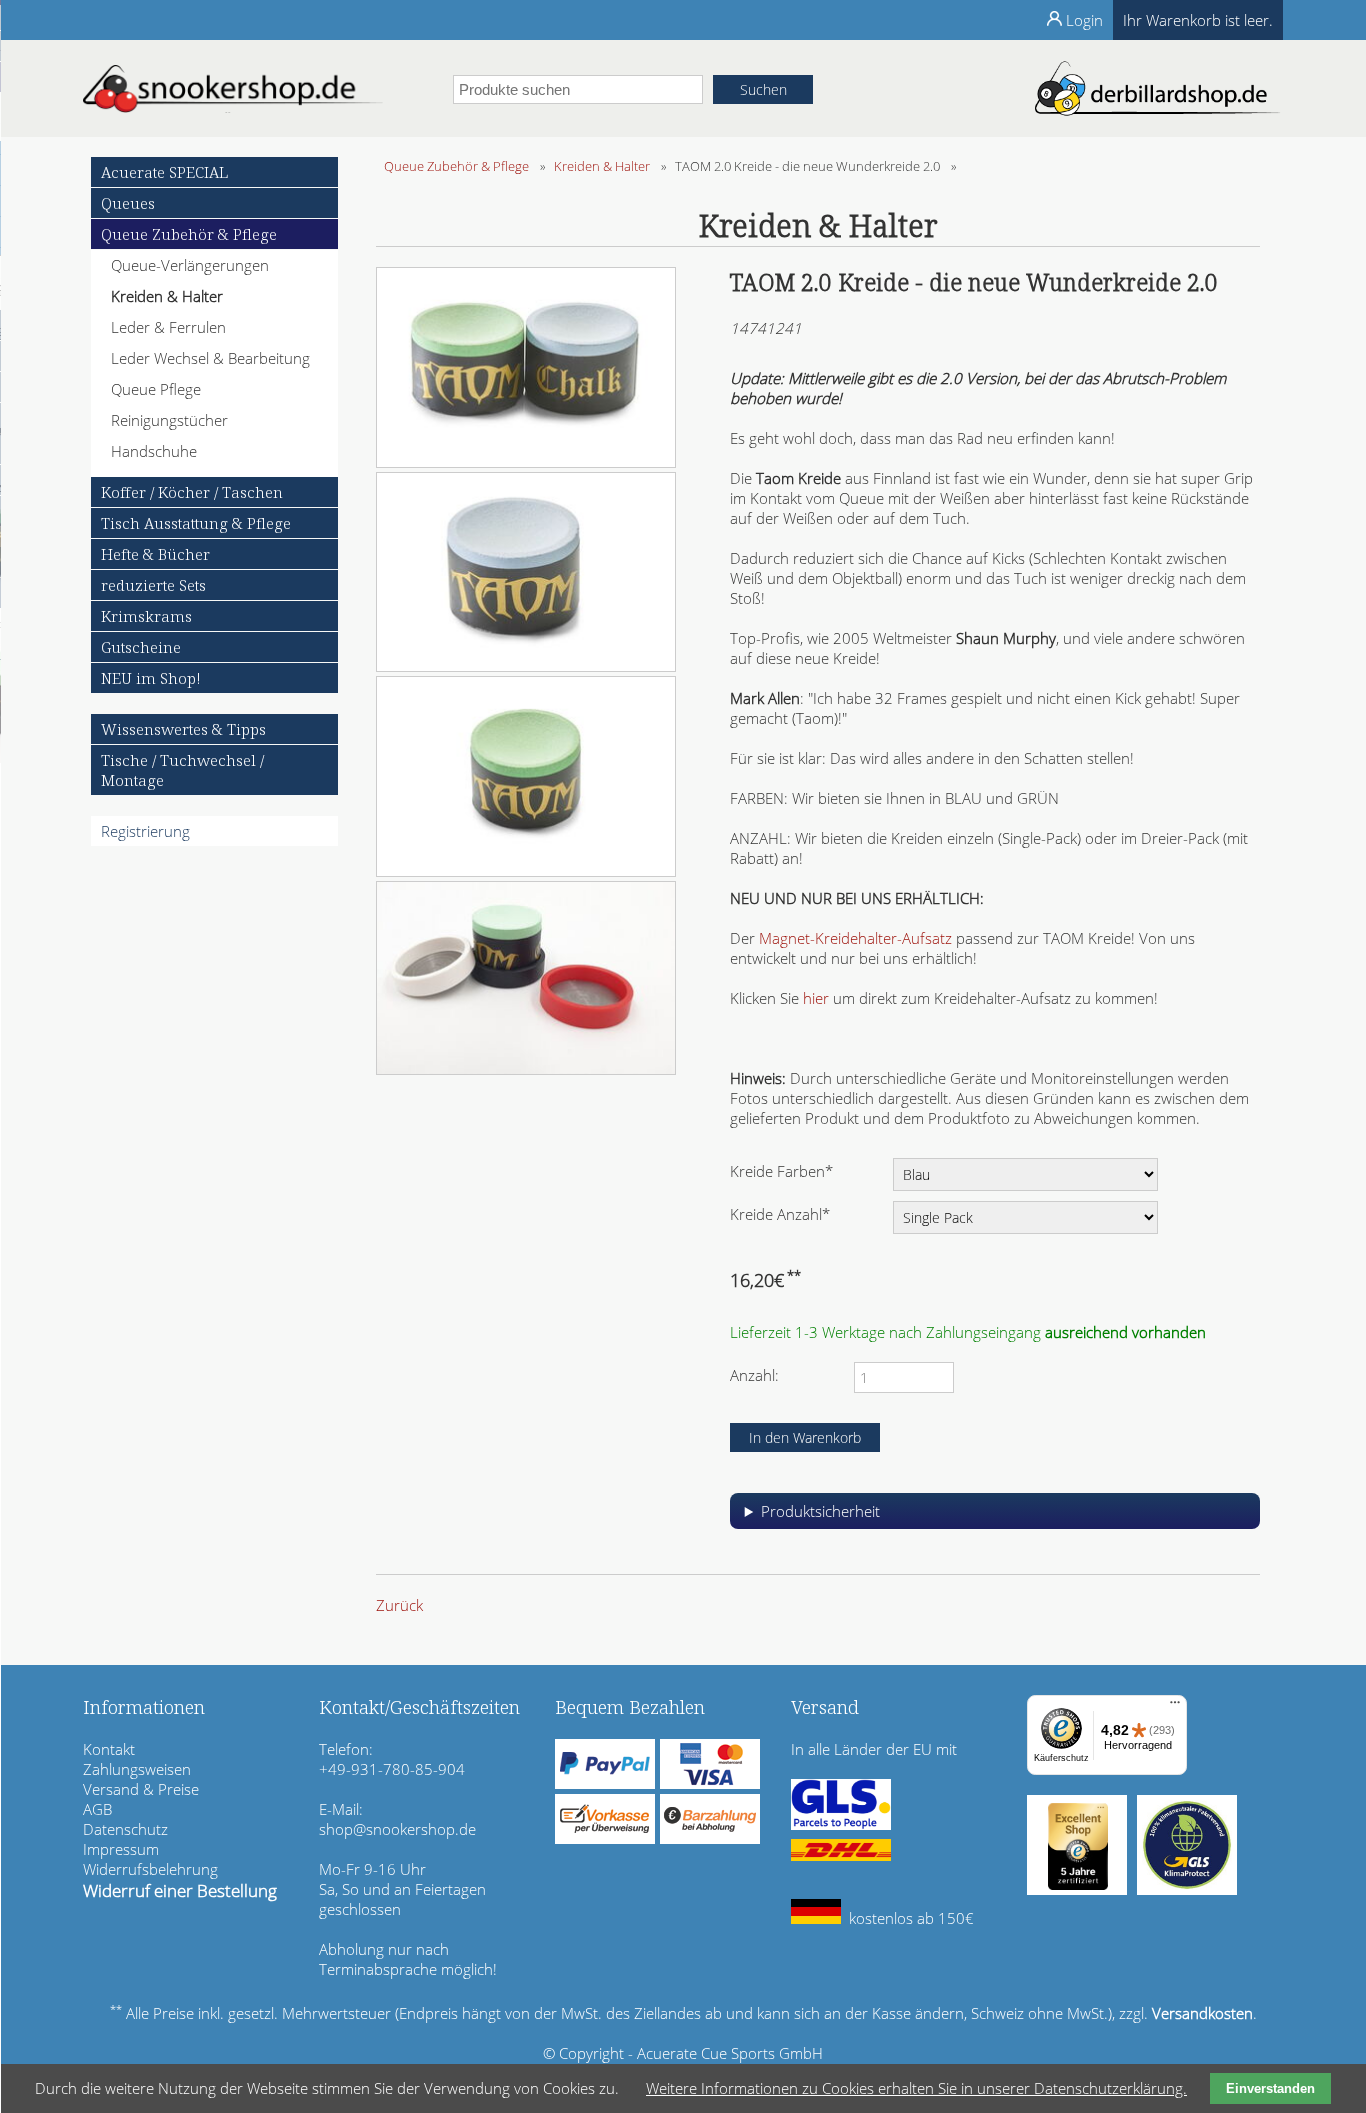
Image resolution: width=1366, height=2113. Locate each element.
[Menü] (1175, 1707)
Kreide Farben (781, 1170)
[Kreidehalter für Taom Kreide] (526, 1069)
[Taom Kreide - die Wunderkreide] (526, 462)
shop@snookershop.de (397, 1829)
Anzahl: (754, 1375)
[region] (995, 1518)
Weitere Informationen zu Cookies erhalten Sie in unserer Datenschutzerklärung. (916, 2088)
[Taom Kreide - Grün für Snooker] (526, 871)
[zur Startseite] (233, 107)
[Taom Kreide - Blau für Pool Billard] (526, 666)
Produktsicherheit (820, 1511)
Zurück (399, 1605)
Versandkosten (1202, 2013)
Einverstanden (1270, 2088)
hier (816, 998)
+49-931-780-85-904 (392, 1769)
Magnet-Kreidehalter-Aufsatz (855, 938)
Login (1084, 20)
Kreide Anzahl (780, 1213)
